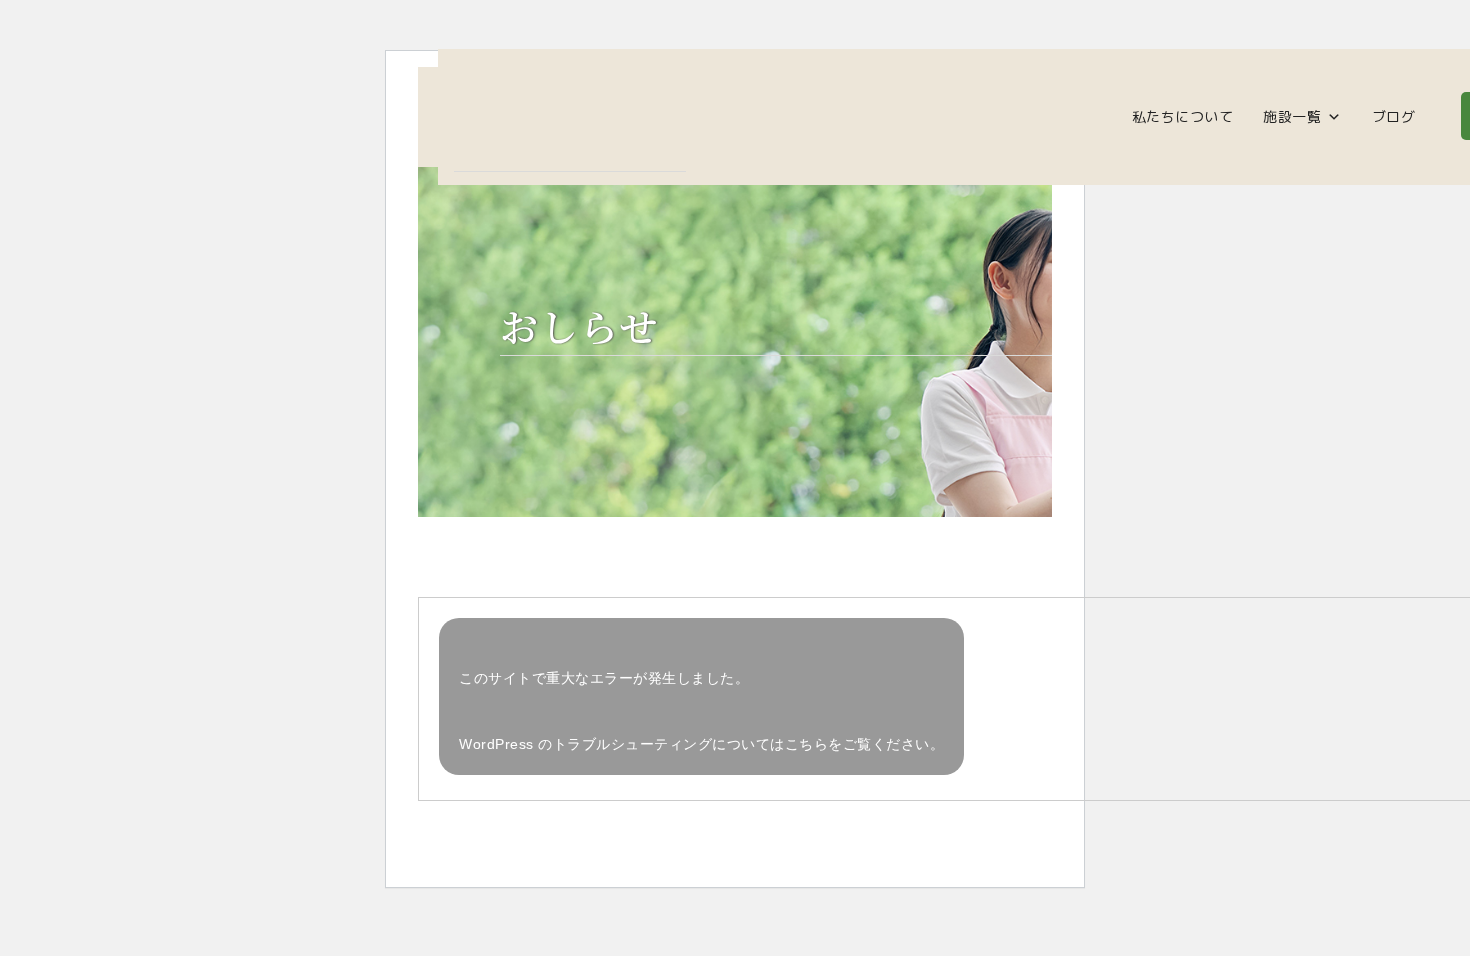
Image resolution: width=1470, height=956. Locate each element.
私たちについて (1183, 116)
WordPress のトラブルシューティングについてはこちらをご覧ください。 (701, 744)
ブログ (1394, 116)
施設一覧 (1292, 116)
